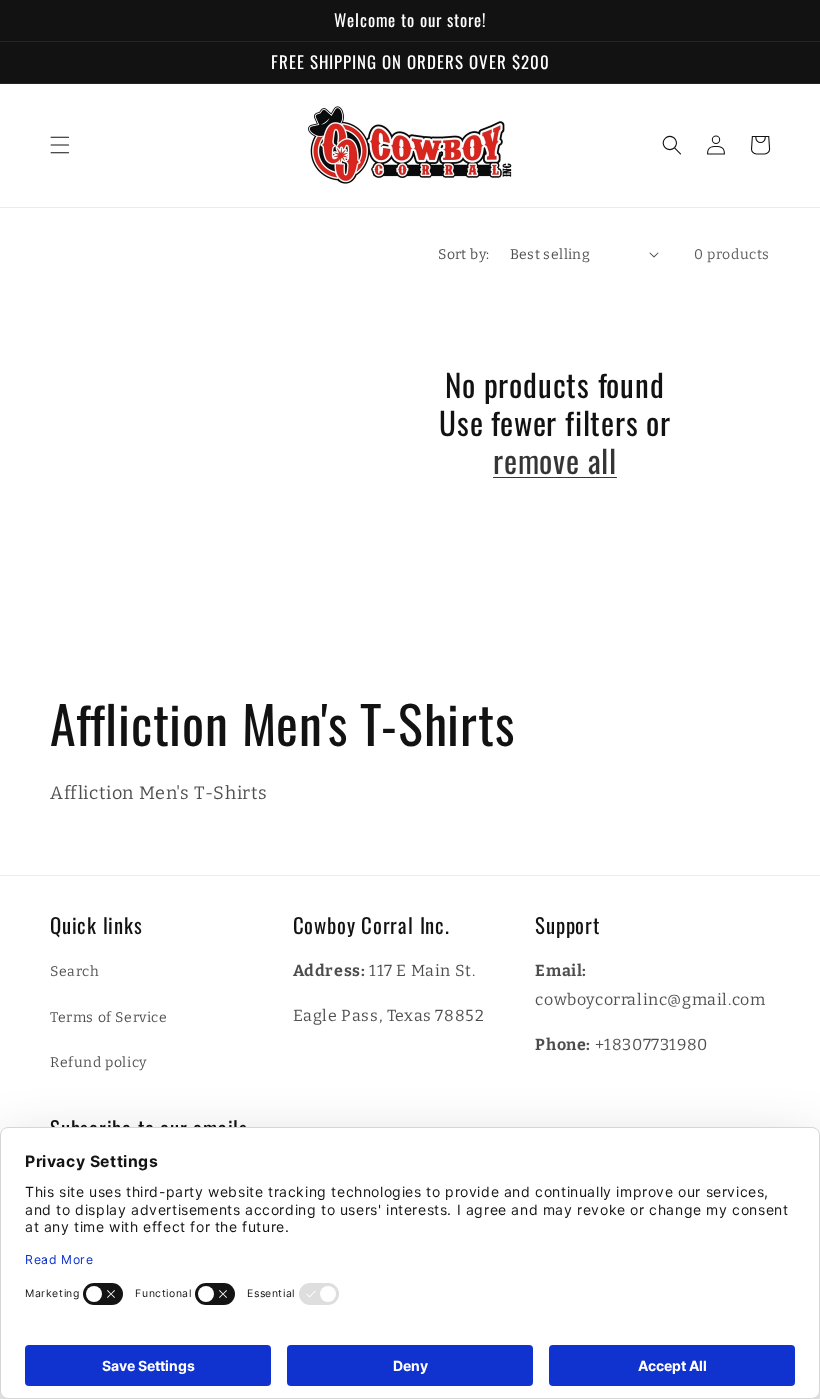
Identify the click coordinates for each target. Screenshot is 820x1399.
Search (75, 971)
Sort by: (463, 254)
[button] (60, 145)
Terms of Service (109, 1017)
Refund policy (98, 1062)
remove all (555, 460)
